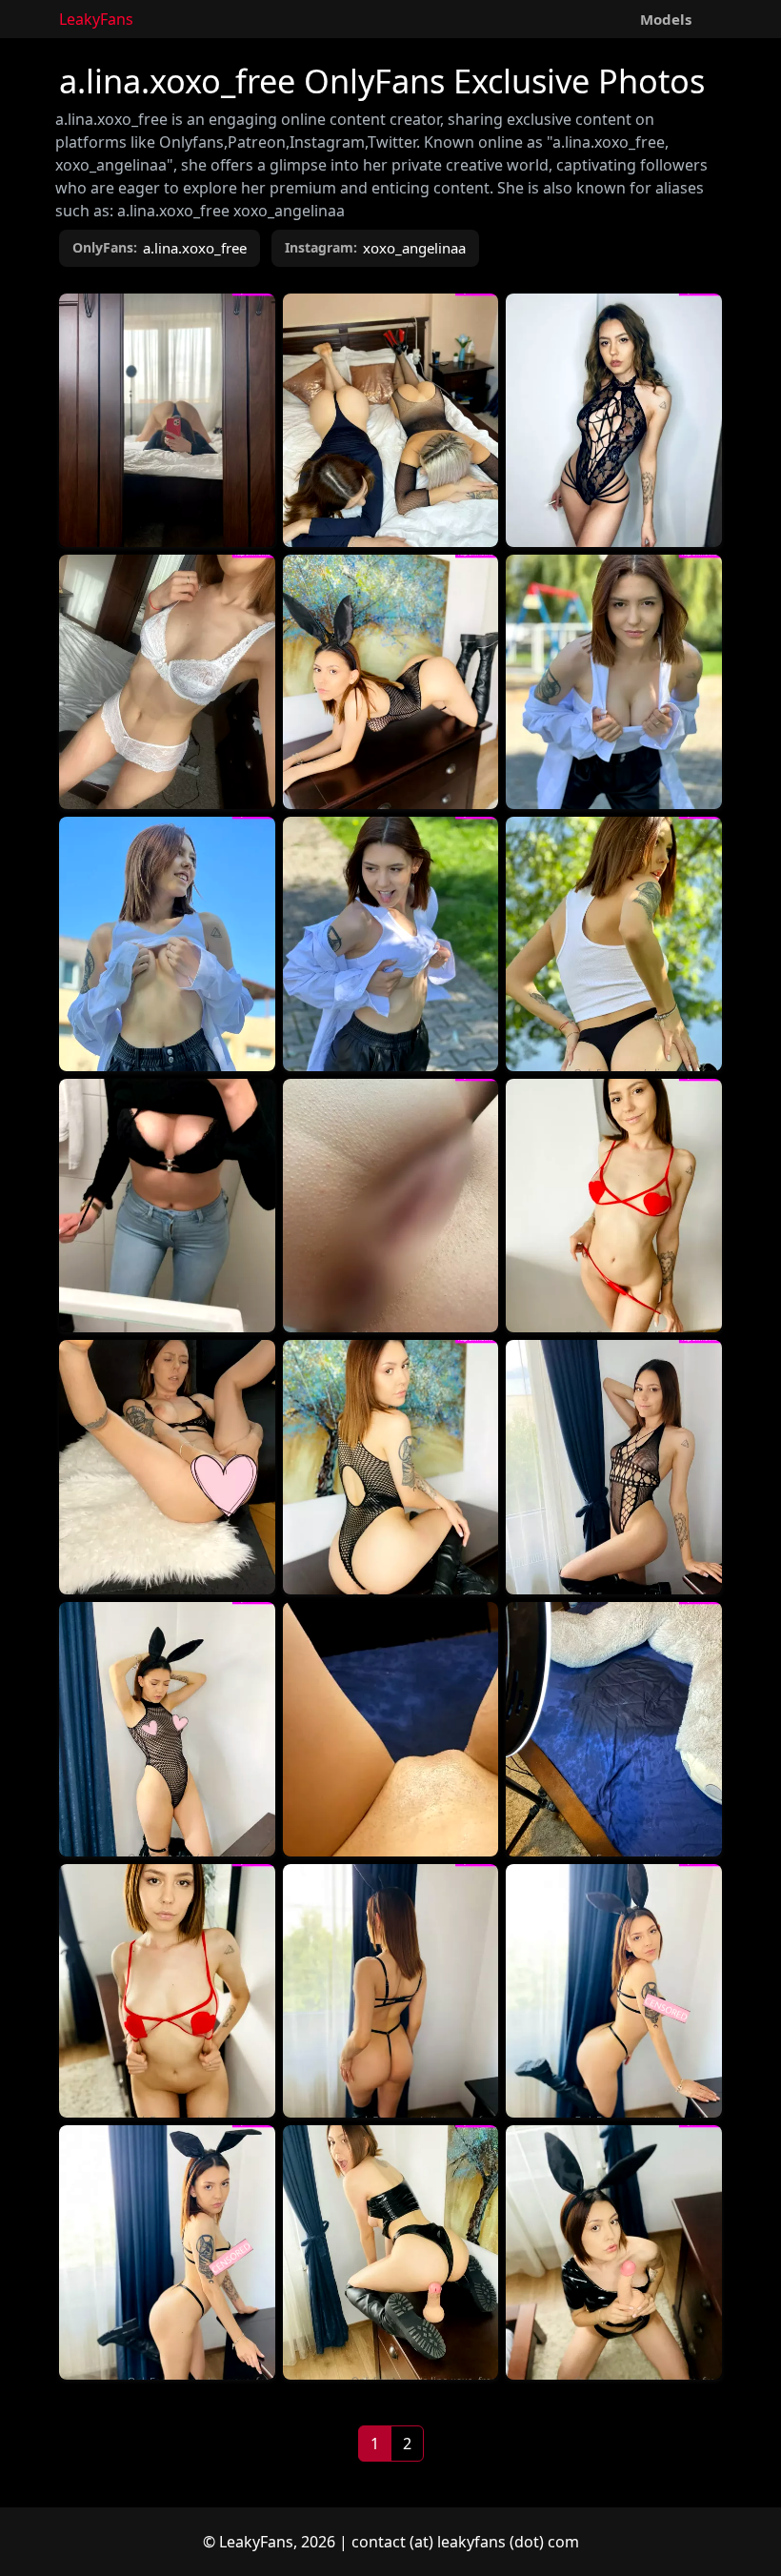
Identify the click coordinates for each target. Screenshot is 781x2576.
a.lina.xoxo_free (195, 248)
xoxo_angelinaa (414, 248)
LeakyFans (96, 19)
